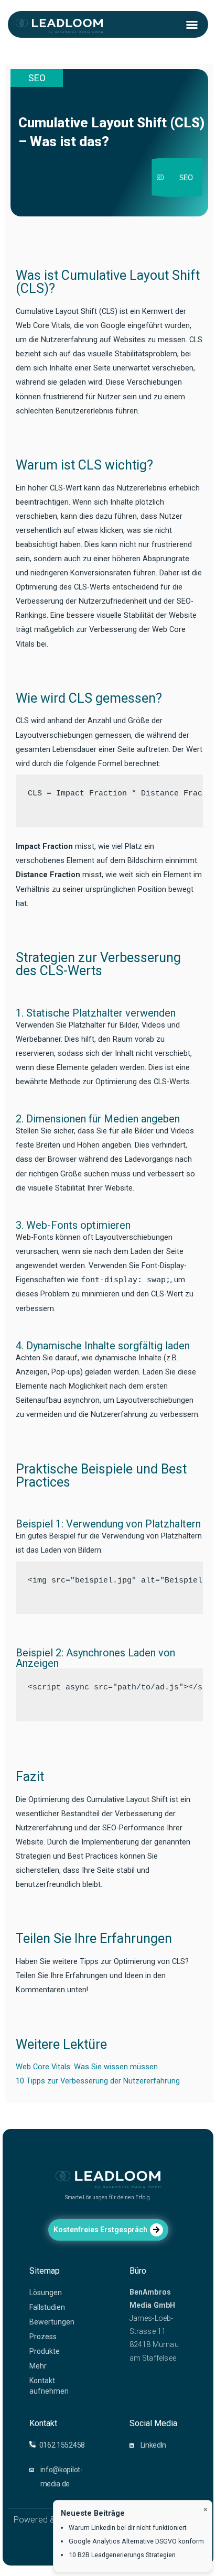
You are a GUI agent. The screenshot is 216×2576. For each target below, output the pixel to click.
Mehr (38, 2366)
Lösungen (46, 2293)
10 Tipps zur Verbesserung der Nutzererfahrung (98, 2081)
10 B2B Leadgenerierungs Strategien (122, 2555)
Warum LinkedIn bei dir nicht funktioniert (128, 2528)
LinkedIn (154, 2445)
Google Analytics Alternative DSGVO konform (136, 2541)
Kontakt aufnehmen (49, 2386)
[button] (192, 25)
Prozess (43, 2337)
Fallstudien (47, 2307)
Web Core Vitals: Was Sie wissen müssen (87, 2067)
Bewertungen (52, 2322)
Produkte (45, 2351)
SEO (37, 78)
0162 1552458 (62, 2445)
